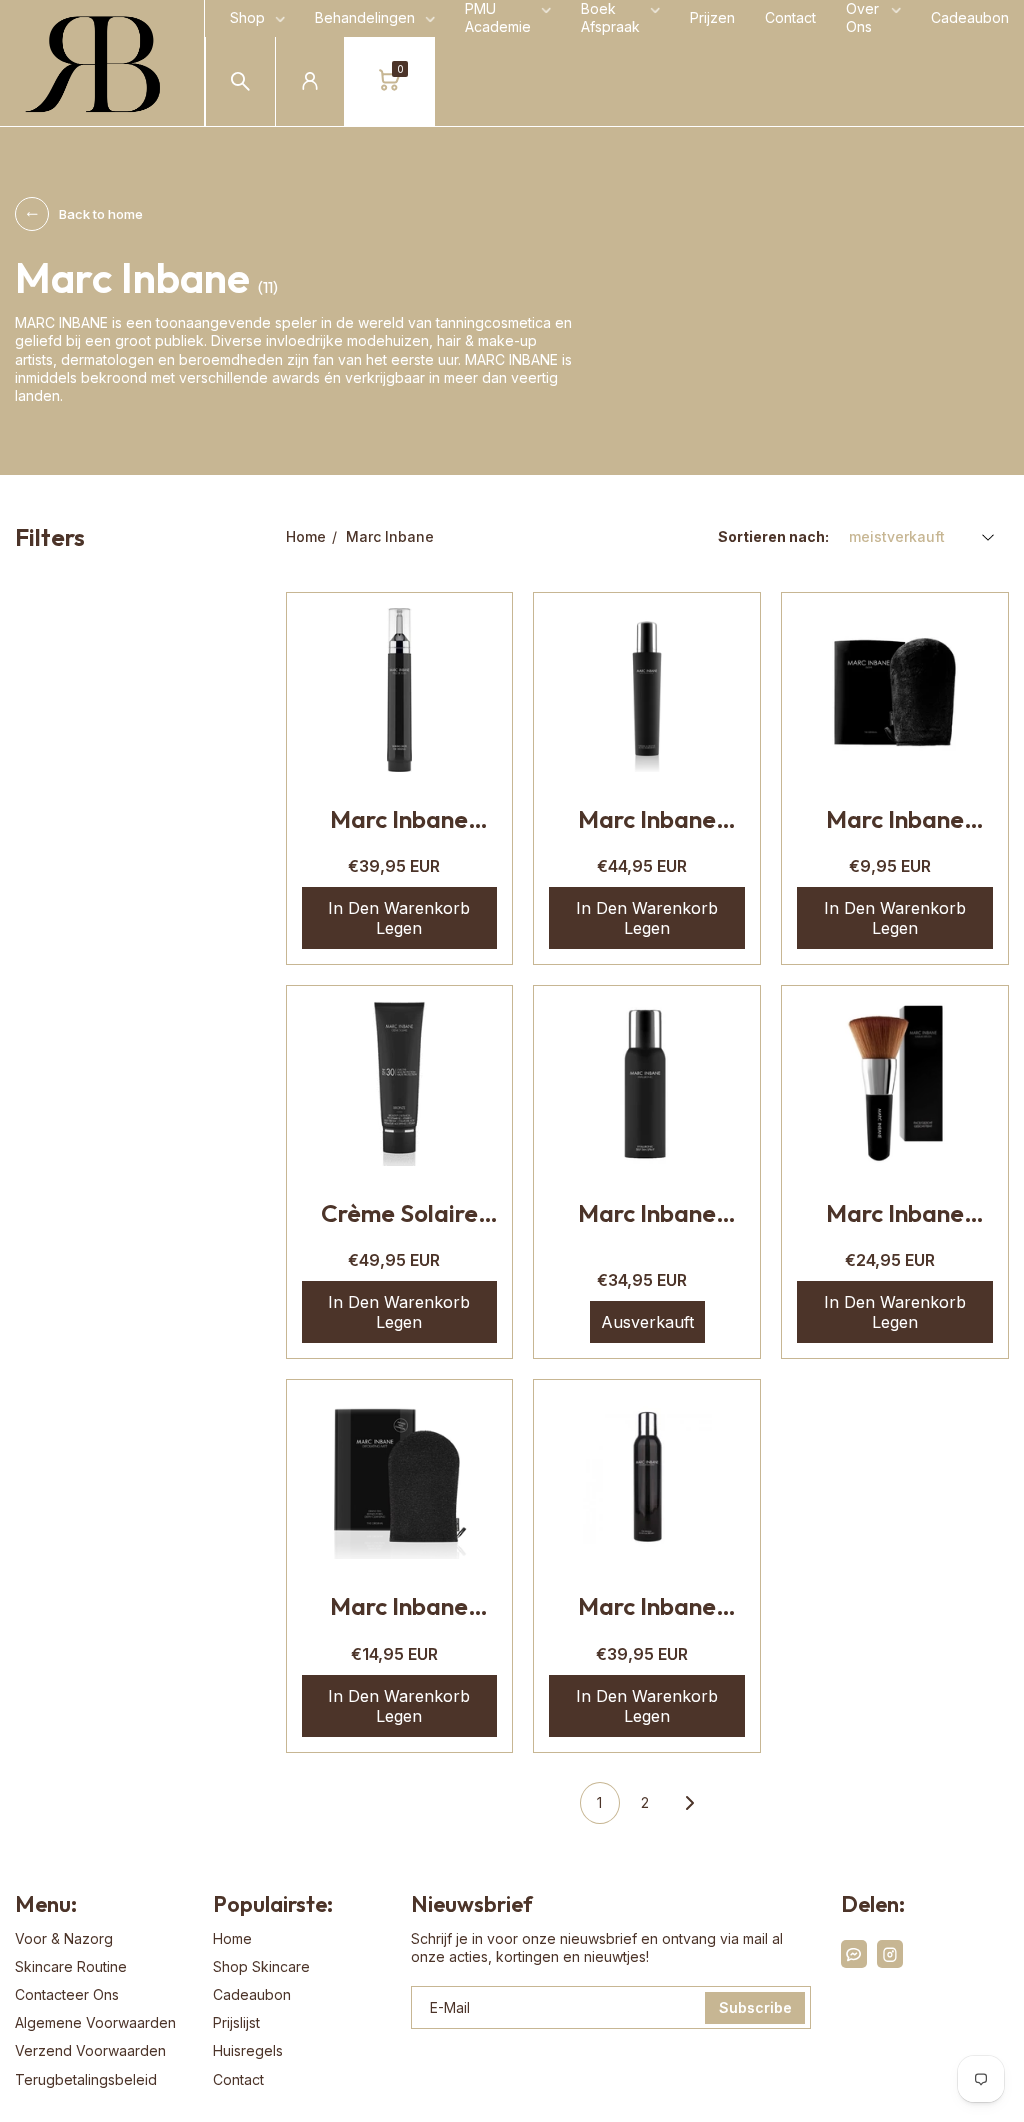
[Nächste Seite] (690, 1803)
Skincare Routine (71, 1966)
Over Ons (862, 17)
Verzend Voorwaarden (90, 2050)
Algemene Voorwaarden (95, 2022)
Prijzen (712, 17)
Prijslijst (236, 2022)
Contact (790, 17)
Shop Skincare (261, 1966)
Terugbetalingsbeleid (86, 2079)
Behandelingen (365, 17)
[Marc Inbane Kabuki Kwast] (895, 1083)
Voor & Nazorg (64, 1938)
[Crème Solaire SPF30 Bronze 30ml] (400, 1083)
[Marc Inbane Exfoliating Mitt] (400, 1477)
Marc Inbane (390, 536)
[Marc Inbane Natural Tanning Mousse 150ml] (647, 690)
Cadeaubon (970, 17)
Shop (247, 17)
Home (306, 536)
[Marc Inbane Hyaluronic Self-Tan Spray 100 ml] (647, 1083)
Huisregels (248, 2050)
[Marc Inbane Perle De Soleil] (400, 690)
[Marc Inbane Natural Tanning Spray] (647, 1477)
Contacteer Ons (67, 1994)
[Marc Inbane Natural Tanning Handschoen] (895, 690)
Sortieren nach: (773, 536)
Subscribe (755, 2007)
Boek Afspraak (610, 17)
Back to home (101, 214)
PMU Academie (498, 17)
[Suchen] (240, 81)
